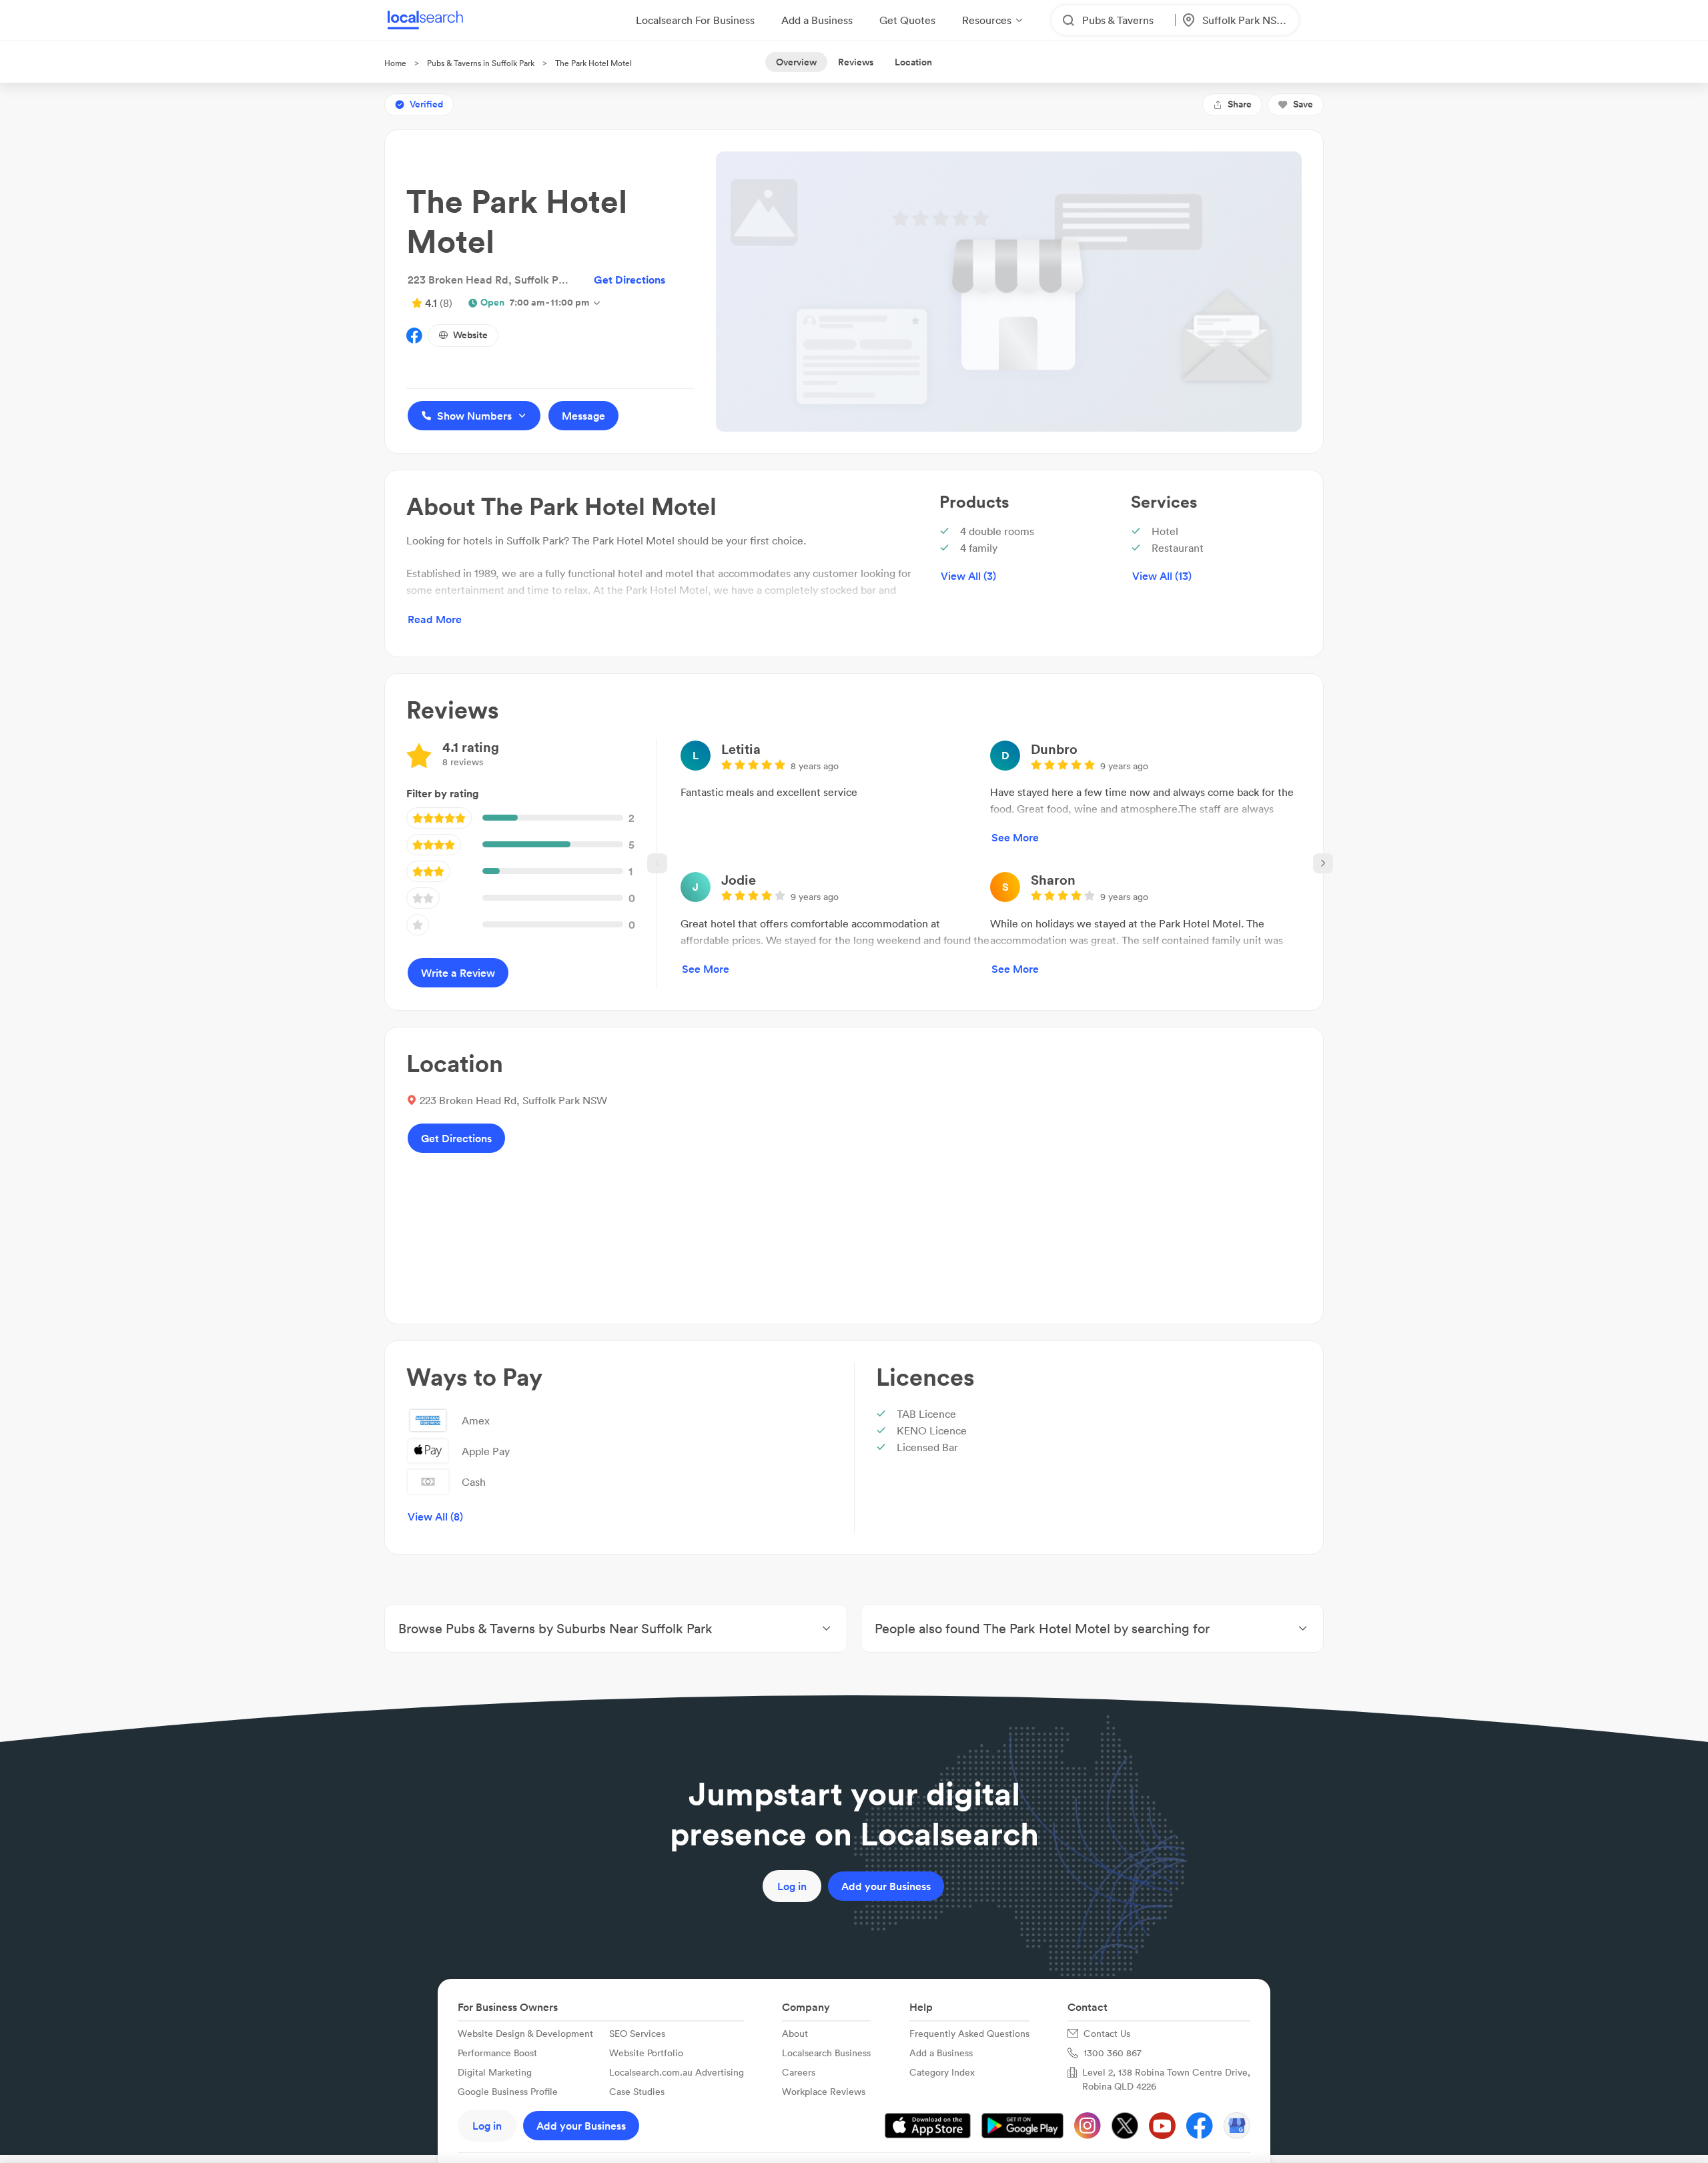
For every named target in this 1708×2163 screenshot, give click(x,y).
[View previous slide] (657, 863)
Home (395, 63)
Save (1303, 104)
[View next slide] (1323, 863)
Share (1240, 104)
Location (913, 62)
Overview (796, 62)
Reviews (856, 62)
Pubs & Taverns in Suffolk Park (481, 63)
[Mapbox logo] (711, 1291)
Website (470, 335)
